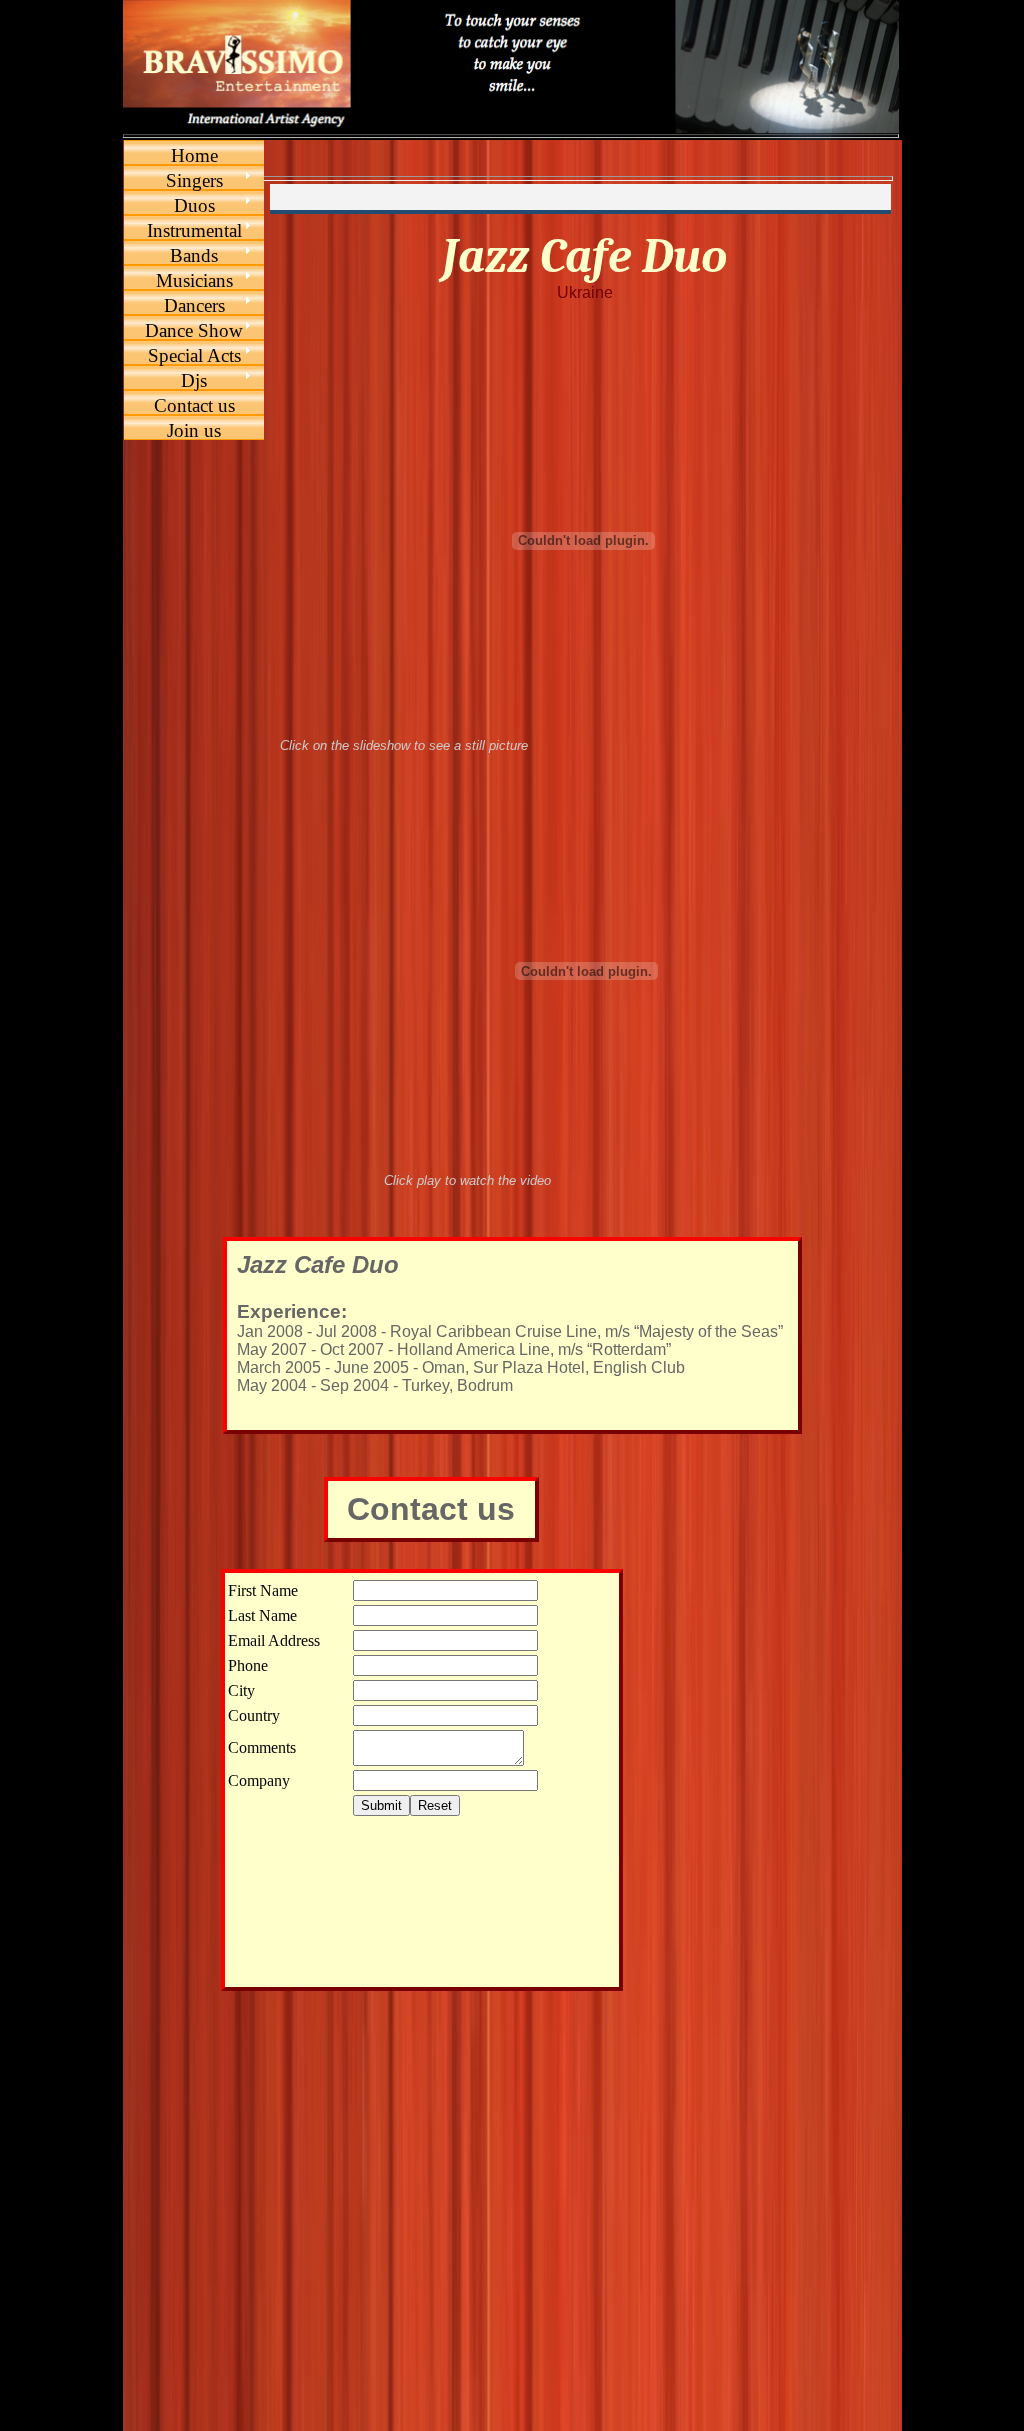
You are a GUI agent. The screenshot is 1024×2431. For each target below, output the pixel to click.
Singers (194, 180)
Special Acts (194, 355)
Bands (194, 255)
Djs (194, 380)
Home (194, 155)
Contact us (194, 405)
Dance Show (194, 330)
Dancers (194, 305)
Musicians (194, 280)
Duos (194, 205)
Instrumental (194, 230)
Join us (194, 430)
